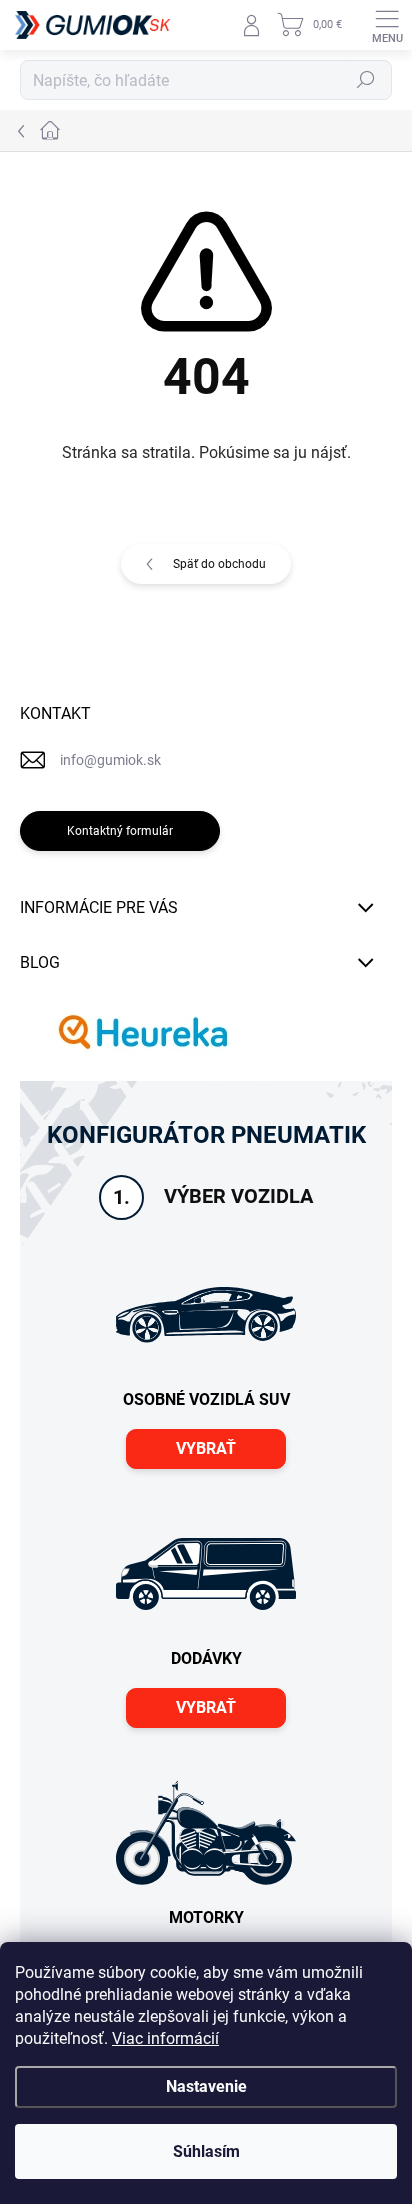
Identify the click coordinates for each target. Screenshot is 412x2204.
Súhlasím (206, 2151)
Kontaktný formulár (120, 831)
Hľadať (366, 80)
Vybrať (206, 1448)
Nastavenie (206, 2086)
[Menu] (387, 25)
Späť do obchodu (219, 564)
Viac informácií (165, 2038)
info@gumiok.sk (110, 760)
